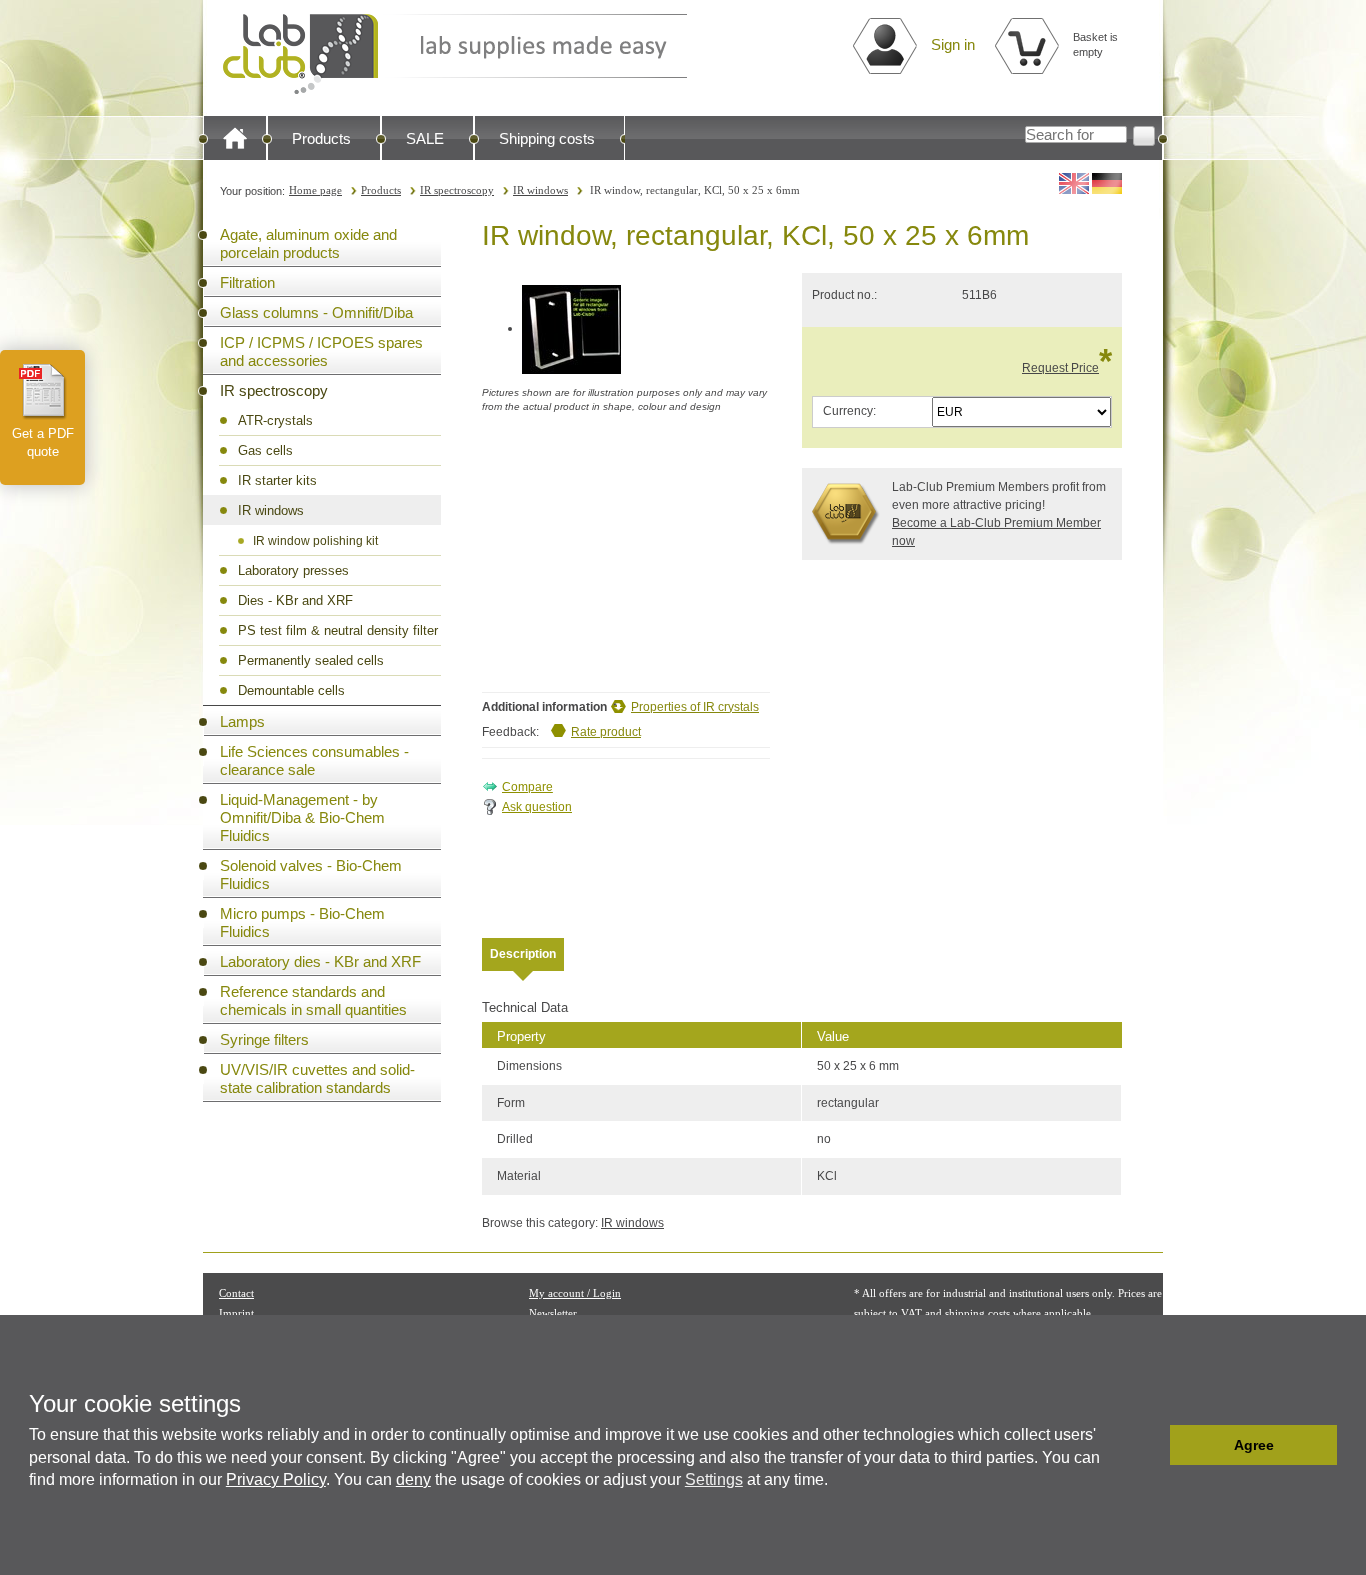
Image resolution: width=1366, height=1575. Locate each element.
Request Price (1060, 368)
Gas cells (265, 450)
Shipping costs (547, 138)
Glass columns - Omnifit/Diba (316, 312)
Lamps (242, 721)
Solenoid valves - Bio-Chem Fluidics (311, 874)
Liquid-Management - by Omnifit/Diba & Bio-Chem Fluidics (302, 817)
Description (523, 954)
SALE (425, 138)
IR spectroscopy (457, 190)
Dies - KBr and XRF (295, 600)
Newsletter (553, 1313)
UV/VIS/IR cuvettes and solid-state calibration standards (317, 1078)
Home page (315, 190)
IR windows (540, 190)
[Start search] (1144, 136)
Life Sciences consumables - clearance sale (314, 760)
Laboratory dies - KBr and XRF (320, 961)
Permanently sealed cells (311, 660)
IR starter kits (277, 480)
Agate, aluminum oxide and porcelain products (308, 243)
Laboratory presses (293, 570)
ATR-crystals (275, 420)
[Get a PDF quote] (43, 391)
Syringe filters (264, 1039)
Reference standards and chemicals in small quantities (313, 1000)
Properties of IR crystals (695, 707)
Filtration (247, 282)
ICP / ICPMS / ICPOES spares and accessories (321, 351)
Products (321, 138)
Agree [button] (1254, 1445)
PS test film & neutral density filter (338, 630)
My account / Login (575, 1293)
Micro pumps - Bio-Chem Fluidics (302, 922)
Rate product (606, 732)
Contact (236, 1293)
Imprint (236, 1313)
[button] (1149, 1445)
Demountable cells (291, 690)
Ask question (537, 807)
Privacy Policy (276, 1479)
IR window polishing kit (315, 541)
